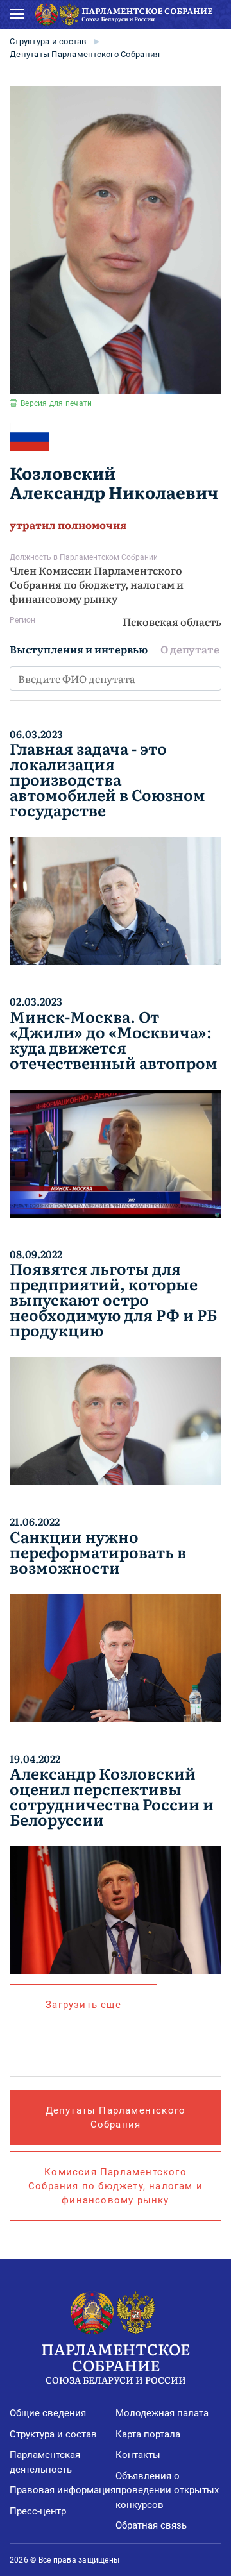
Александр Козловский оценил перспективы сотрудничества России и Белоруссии (112, 1796)
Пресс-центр (38, 2511)
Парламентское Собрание (116, 2362)
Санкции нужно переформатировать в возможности (98, 1552)
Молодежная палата (162, 2413)
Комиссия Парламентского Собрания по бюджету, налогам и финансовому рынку (116, 2186)
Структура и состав (48, 41)
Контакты (138, 2455)
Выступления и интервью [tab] (79, 649)
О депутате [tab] (190, 649)
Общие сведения (48, 2413)
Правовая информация (63, 2490)
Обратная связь (151, 2525)
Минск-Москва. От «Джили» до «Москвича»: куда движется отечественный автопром (114, 1040)
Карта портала (148, 2434)
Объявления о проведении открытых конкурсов (167, 2490)
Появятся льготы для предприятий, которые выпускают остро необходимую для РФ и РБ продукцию (113, 1299)
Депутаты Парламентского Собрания (85, 54)
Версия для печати (56, 403)
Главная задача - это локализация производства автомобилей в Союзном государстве (107, 779)
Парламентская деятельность (45, 2462)
